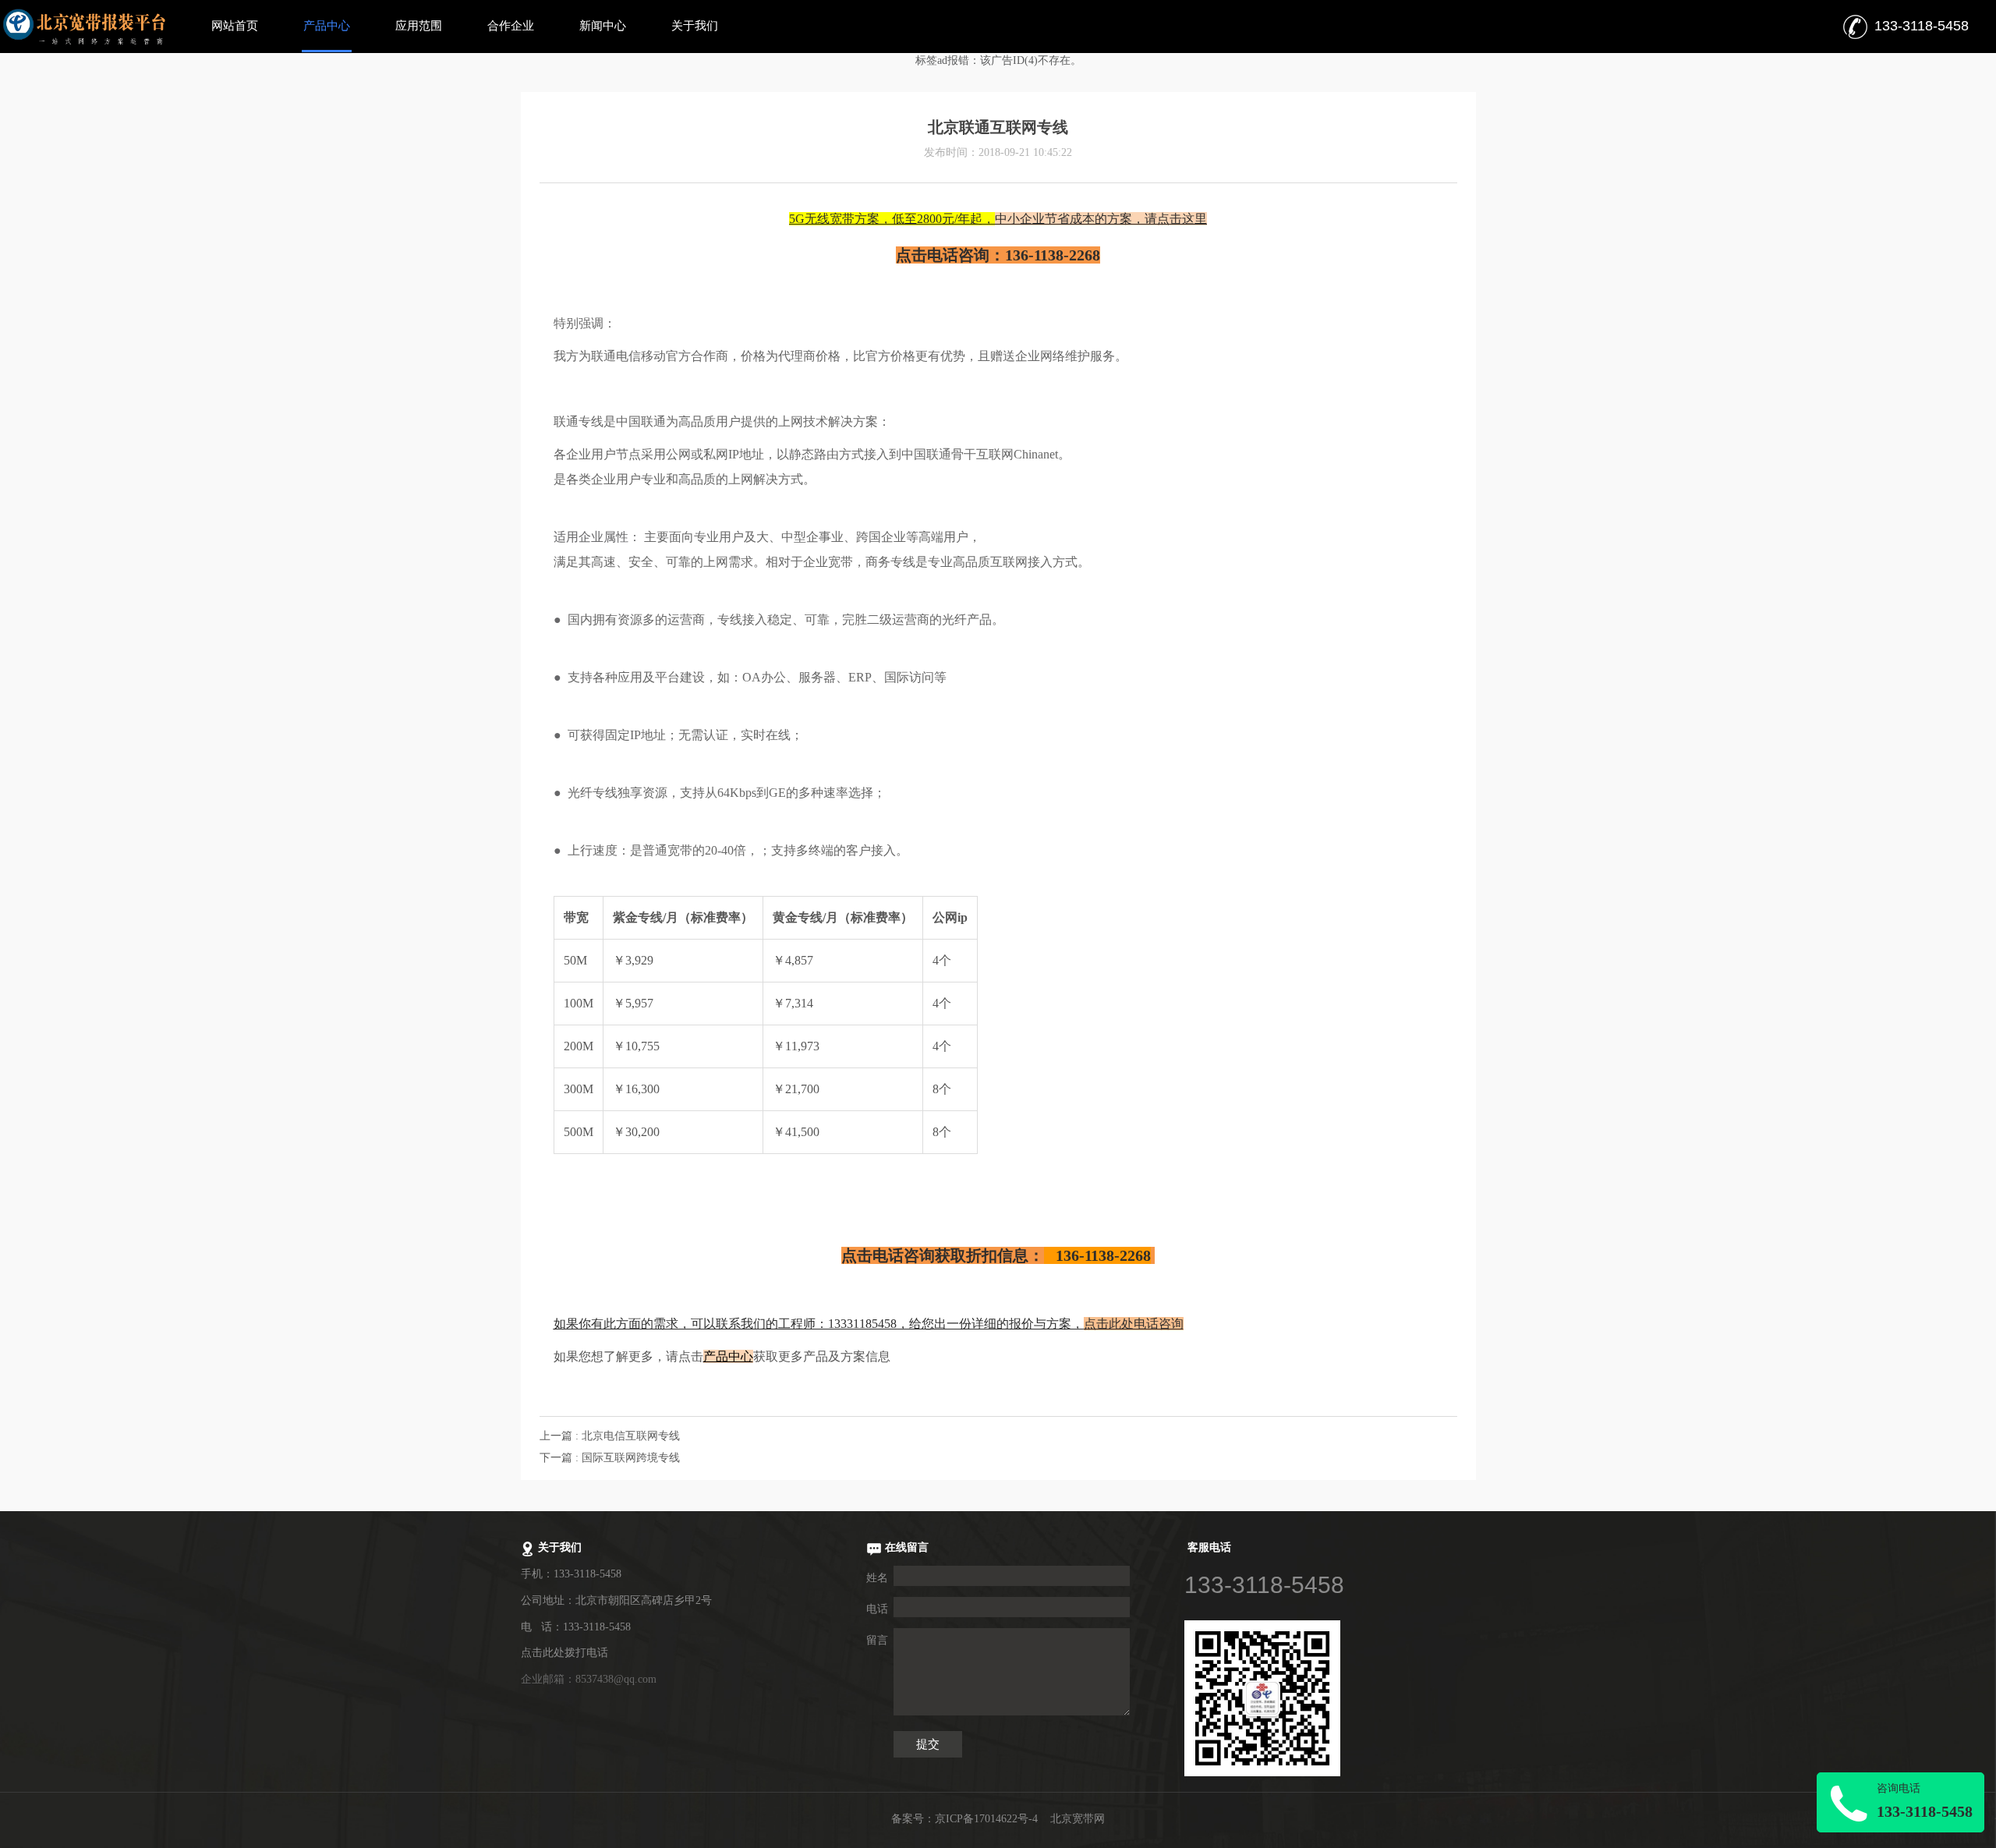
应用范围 (419, 26)
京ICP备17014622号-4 (986, 1819)
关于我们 (695, 26)
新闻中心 (603, 26)
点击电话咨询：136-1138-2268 (998, 255)
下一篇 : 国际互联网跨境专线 (610, 1458)
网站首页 (235, 26)
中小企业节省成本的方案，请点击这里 (998, 219)
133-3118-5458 (1264, 1585)
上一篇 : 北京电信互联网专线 (610, 1436)
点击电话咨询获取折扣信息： (996, 1255)
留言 (877, 1640)
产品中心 (327, 26)
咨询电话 (1899, 1788)
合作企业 (511, 26)
